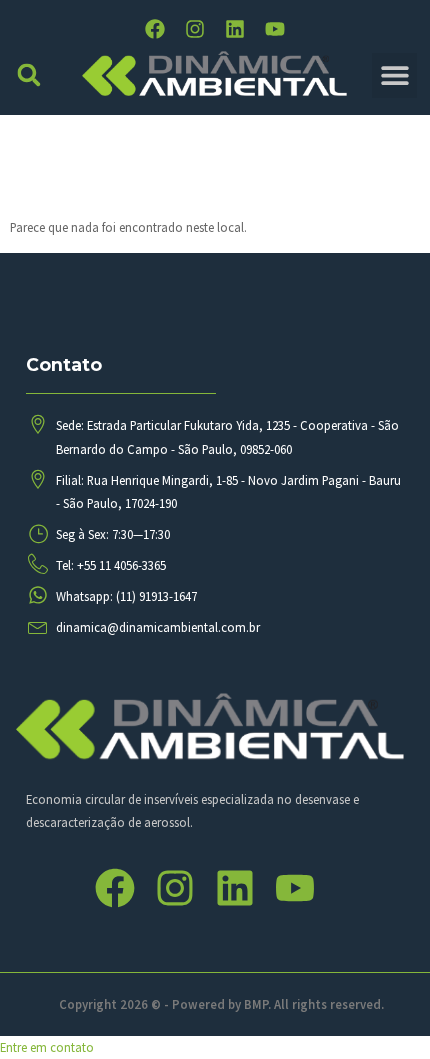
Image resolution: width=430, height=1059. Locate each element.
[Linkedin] (235, 29)
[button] (29, 75)
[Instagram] (195, 29)
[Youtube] (275, 29)
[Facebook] (155, 29)
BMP (256, 1004)
